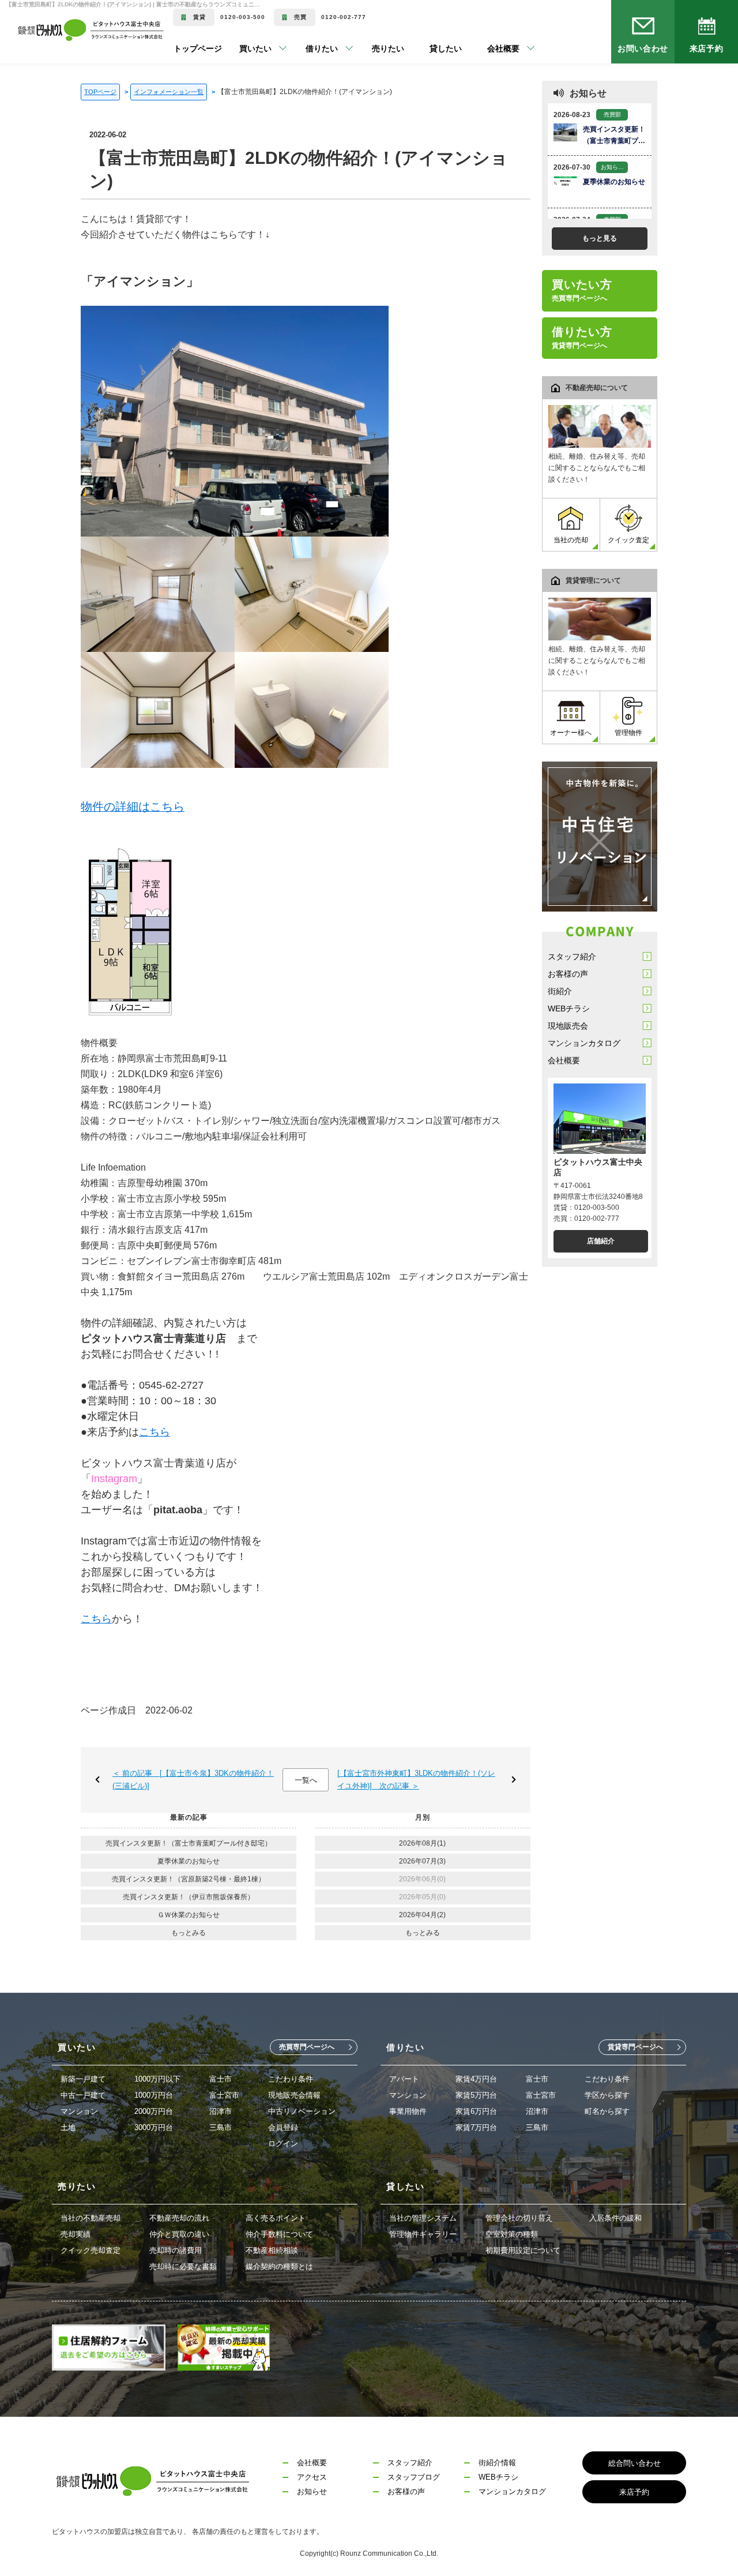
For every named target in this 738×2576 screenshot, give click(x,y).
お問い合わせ (643, 48)
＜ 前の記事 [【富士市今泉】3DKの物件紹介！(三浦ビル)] (193, 1780)
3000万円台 (154, 2127)
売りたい (371, 48)
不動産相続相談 (272, 2250)
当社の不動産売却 (91, 2218)
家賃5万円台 (476, 2095)
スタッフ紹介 (572, 957)
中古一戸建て (83, 2095)
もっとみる (189, 1933)
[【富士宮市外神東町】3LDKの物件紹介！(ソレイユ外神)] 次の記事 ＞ (416, 1780)
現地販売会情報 (294, 2095)
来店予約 (706, 48)
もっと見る (600, 238)
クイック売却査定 (91, 2250)
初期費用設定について (523, 2250)
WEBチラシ (569, 1008)
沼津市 (221, 2111)
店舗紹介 (601, 1241)
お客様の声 (568, 974)
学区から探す (607, 2095)
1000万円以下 (157, 2079)
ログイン (283, 2144)
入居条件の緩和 (615, 2218)
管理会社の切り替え (519, 2218)
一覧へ (306, 1780)
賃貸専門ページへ (635, 2047)
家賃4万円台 (476, 2079)
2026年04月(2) (422, 1915)
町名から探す (607, 2111)
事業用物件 (408, 2111)
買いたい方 (582, 290)
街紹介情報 (497, 2463)
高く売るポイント (276, 2218)
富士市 (221, 2079)
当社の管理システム (423, 2218)
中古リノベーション (302, 2111)
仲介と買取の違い (179, 2234)
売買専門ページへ (307, 2047)
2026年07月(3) (422, 1861)
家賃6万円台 (476, 2111)
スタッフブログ (414, 2477)
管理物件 (628, 733)
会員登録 (283, 2127)
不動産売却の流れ (179, 2218)
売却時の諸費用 (176, 2250)
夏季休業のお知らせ (189, 1861)
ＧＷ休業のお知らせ (189, 1915)
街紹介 (560, 991)
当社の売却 (571, 540)
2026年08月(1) (422, 1843)
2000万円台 (154, 2111)
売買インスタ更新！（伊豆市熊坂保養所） (189, 1897)
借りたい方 (582, 338)
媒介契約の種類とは (279, 2266)
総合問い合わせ (635, 2463)
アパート (404, 2079)
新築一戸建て (83, 2079)
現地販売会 (568, 1026)
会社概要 (564, 1060)
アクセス (312, 2477)
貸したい (428, 48)
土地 (68, 2127)
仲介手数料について (279, 2234)
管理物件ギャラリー (423, 2234)
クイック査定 (628, 540)
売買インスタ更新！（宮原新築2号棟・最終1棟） (189, 1879)
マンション (79, 2111)
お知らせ (312, 2491)
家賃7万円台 (476, 2127)
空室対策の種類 (512, 2234)
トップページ (198, 48)
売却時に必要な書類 (183, 2266)
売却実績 (76, 2234)
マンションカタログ (584, 1043)
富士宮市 (224, 2095)
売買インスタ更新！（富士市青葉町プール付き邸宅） (189, 1843)
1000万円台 (154, 2095)
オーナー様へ (571, 733)
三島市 (221, 2127)
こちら (155, 1432)
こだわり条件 (291, 2079)
